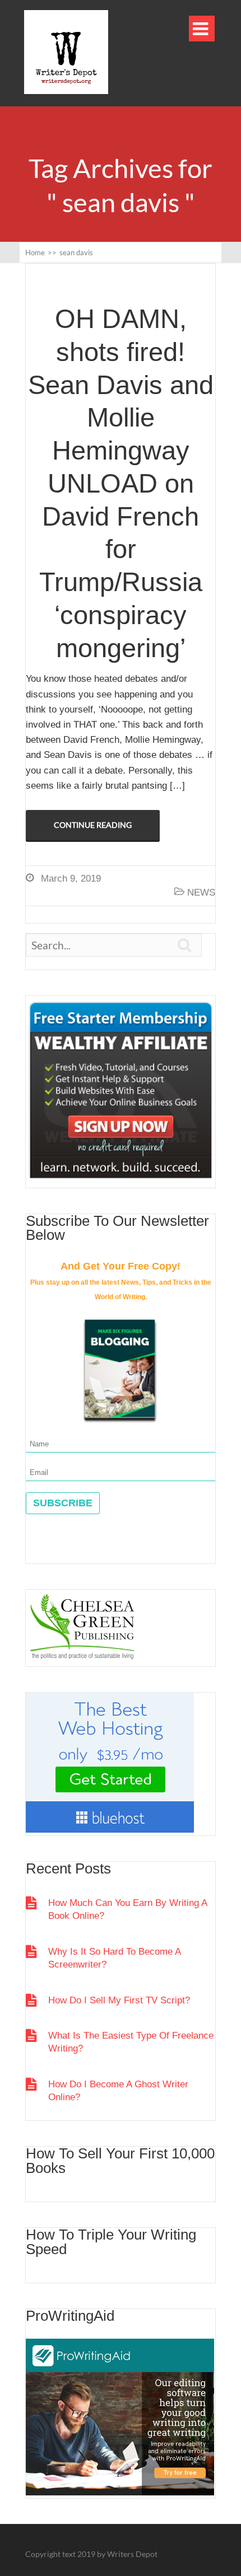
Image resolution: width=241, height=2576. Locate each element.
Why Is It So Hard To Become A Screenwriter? (114, 1958)
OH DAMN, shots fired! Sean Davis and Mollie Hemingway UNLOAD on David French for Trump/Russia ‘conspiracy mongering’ (121, 483)
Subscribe (63, 1503)
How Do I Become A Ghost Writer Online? (118, 2091)
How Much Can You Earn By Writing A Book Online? (128, 1909)
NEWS (201, 893)
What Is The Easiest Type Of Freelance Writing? (131, 2042)
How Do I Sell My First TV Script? (119, 2000)
